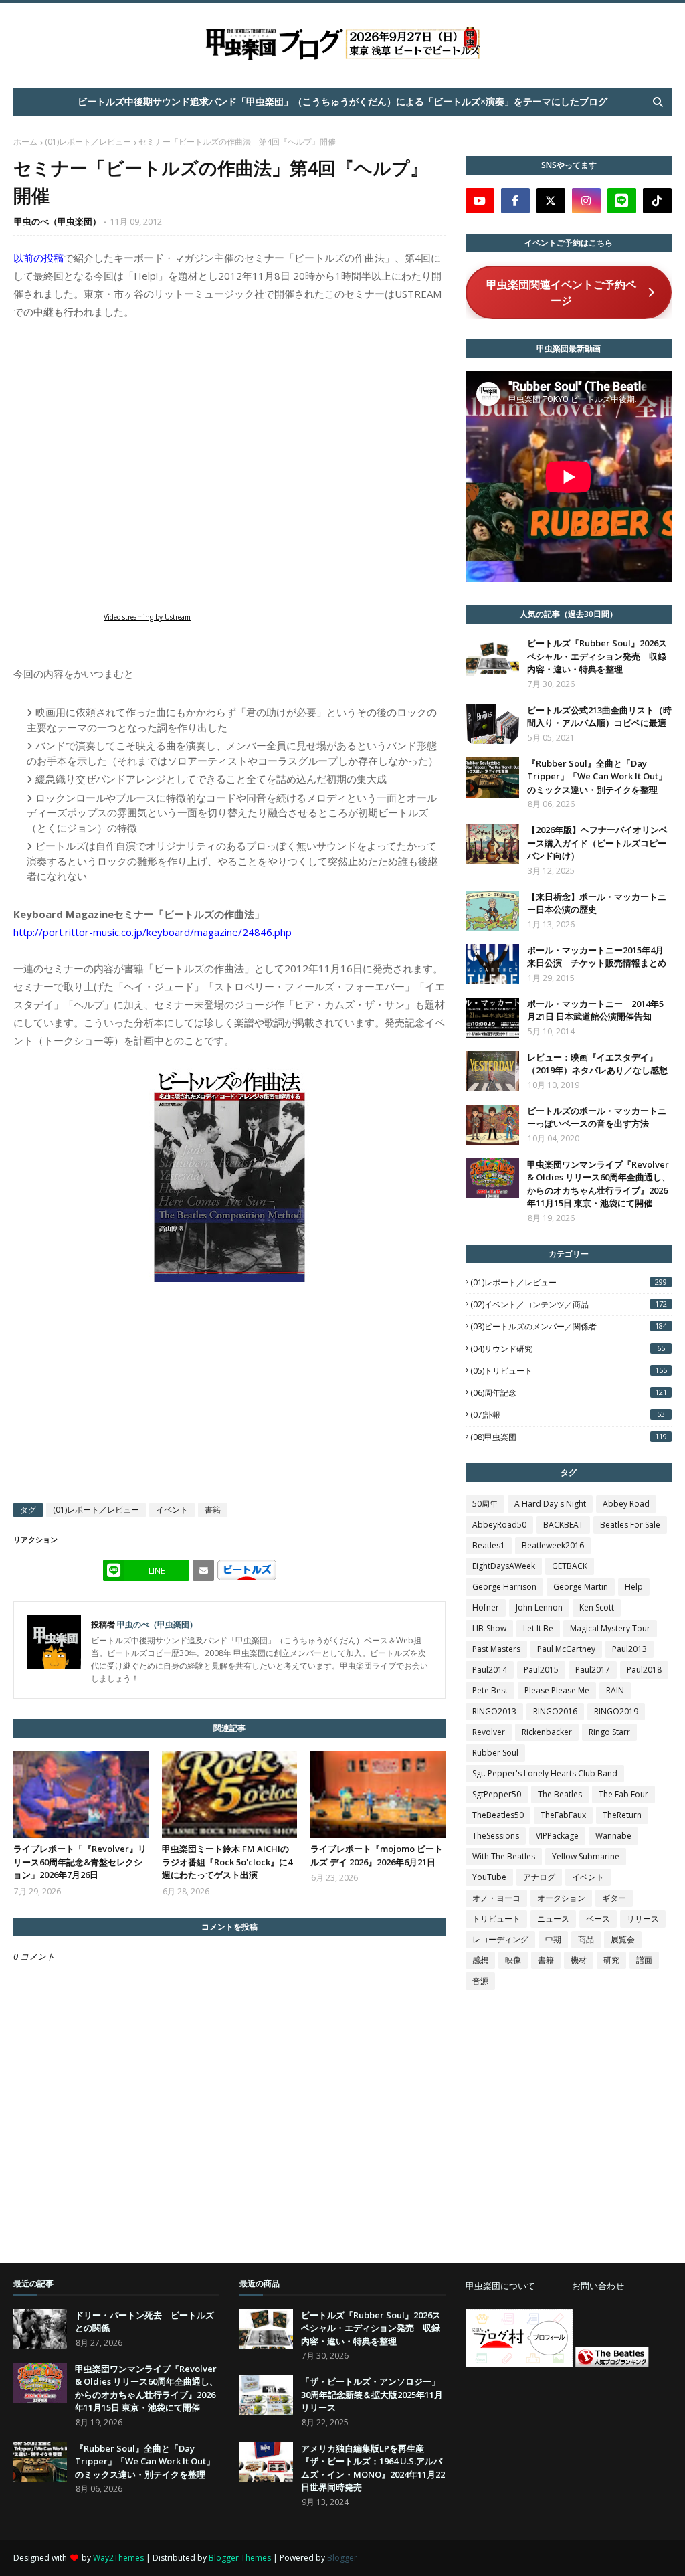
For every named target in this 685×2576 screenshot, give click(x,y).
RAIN (615, 1690)
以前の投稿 (38, 258)
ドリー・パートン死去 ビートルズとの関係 (144, 2322)
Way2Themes (118, 2558)
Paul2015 (541, 1670)
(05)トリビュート (569, 1371)
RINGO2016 (555, 1711)
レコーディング (500, 1939)
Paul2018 (644, 1670)
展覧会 (623, 1939)
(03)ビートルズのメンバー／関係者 (569, 1326)
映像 (513, 1960)
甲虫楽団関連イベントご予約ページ (561, 292)
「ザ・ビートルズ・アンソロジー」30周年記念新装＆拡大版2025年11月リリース (372, 2394)
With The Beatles (504, 1856)
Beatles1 (489, 1545)
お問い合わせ (598, 2286)
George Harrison (504, 1587)
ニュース (553, 1919)
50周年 (485, 1504)
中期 (553, 1939)
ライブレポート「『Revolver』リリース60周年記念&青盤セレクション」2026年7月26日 (80, 1862)
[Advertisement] (566, 2454)
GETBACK (570, 1566)
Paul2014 (490, 1670)
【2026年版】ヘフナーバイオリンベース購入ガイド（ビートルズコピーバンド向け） (597, 843)
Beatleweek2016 (553, 1545)
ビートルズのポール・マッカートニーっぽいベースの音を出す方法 (597, 1117)
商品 (586, 1939)
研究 (611, 1960)
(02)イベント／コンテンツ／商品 (569, 1304)
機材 (579, 1960)
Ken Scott (597, 1607)
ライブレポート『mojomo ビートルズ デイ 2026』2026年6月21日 (377, 1855)
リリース (643, 1919)
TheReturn (622, 1815)
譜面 (644, 1960)
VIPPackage (557, 1836)
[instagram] (586, 201)
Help (634, 1587)
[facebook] (515, 201)
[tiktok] (657, 201)
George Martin (581, 1587)
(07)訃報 (568, 1415)
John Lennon (539, 1607)
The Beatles (560, 1794)
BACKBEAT (563, 1525)
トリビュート (496, 1919)
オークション (561, 1898)
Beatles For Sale (630, 1525)
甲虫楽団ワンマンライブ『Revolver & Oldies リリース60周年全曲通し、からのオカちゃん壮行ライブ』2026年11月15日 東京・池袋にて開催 (599, 1184)
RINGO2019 (616, 1711)
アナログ (539, 1877)
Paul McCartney (566, 1649)
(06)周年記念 (569, 1393)
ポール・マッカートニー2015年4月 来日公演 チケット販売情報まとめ (597, 957)
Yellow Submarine (586, 1856)
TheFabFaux (563, 1815)
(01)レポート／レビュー (88, 142)
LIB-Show (489, 1628)
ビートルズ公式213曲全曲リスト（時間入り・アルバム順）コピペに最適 (599, 717)
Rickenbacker (547, 1732)
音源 (480, 1981)
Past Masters (496, 1649)
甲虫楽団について (500, 2286)
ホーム (25, 142)
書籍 (213, 1510)
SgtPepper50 (497, 1794)
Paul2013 (629, 1649)
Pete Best (490, 1690)
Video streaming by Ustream (147, 617)
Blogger (342, 2558)
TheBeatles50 (498, 1815)
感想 (480, 1960)
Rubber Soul (495, 1753)
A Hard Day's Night (550, 1504)
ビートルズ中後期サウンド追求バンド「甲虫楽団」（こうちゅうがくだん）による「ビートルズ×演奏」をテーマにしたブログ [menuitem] (342, 101)
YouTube (489, 1877)
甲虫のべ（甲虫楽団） (58, 221)
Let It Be (538, 1628)
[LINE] (622, 201)
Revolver (489, 1732)
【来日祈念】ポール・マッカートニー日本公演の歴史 (597, 903)
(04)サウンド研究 (568, 1349)
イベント (172, 1510)
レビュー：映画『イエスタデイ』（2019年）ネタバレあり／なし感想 (597, 1064)
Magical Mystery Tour (610, 1628)
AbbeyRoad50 (499, 1525)
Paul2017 (593, 1670)
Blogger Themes (240, 2558)
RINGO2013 (494, 1711)
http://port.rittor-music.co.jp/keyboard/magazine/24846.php (153, 932)
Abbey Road (626, 1504)
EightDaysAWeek (504, 1566)
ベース (598, 1919)
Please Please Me (557, 1690)
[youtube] (480, 201)
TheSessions (496, 1836)
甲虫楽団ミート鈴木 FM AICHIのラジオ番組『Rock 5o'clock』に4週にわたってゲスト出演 (227, 1862)
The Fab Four (623, 1794)
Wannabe (613, 1836)
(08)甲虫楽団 (569, 1437)
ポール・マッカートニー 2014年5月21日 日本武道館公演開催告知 (595, 1010)
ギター (614, 1898)
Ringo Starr (609, 1732)
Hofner (486, 1607)
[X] (551, 201)
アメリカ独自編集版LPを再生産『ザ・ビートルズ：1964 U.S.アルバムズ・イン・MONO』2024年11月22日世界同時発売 (373, 2468)
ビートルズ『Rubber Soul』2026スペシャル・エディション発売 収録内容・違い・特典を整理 (597, 656)
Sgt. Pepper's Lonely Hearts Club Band (545, 1773)
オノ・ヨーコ (496, 1898)
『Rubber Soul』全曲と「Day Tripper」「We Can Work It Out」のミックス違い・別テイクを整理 (597, 776)
